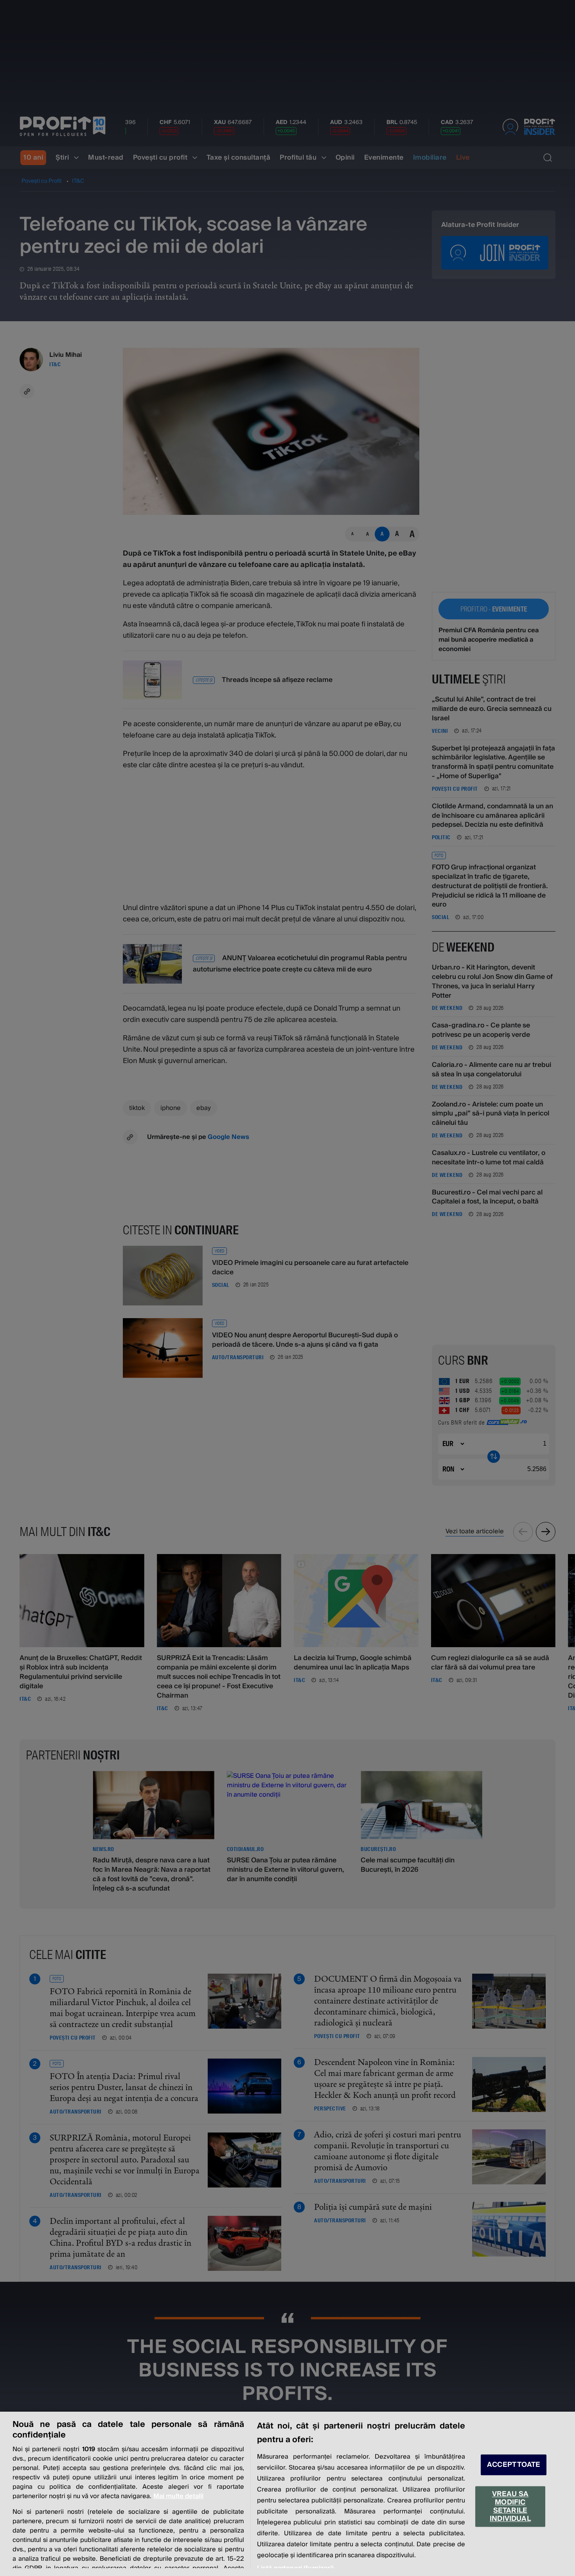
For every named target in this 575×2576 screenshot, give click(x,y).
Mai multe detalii (178, 2496)
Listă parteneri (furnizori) (295, 2568)
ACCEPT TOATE (514, 2465)
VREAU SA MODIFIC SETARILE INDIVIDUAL (510, 2506)
